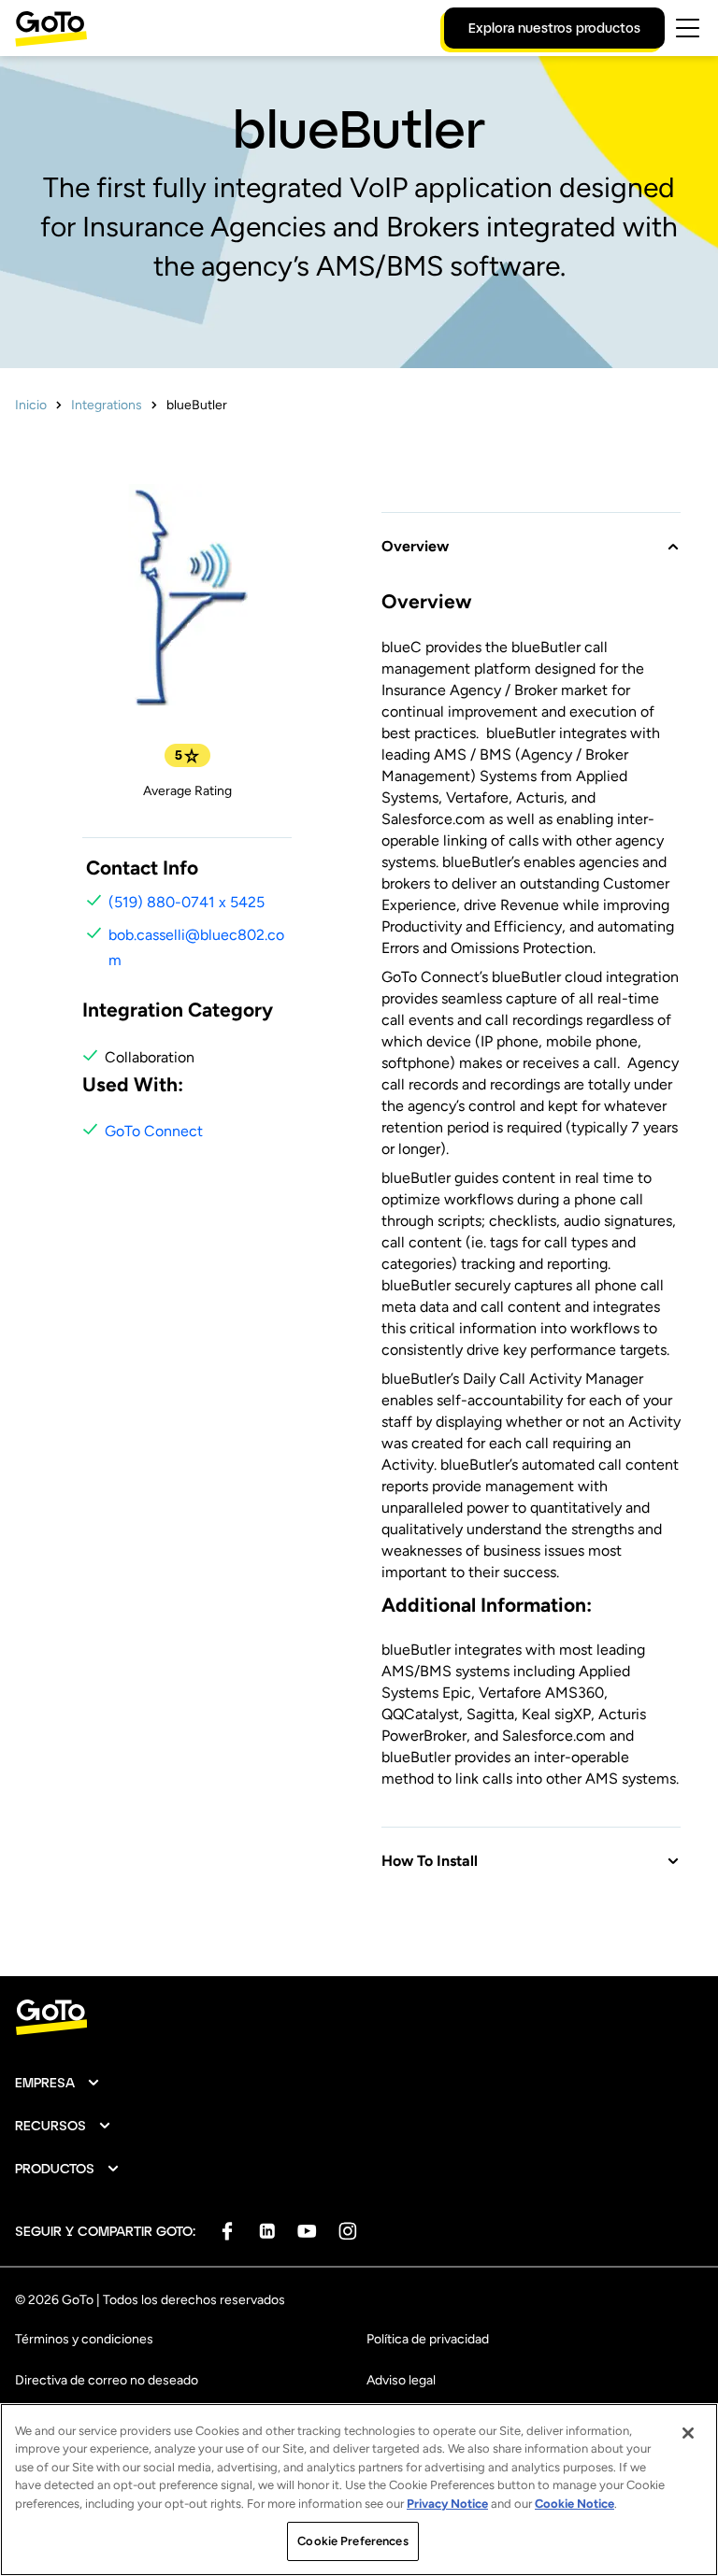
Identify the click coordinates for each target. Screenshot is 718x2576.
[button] (531, 535)
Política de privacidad (428, 2339)
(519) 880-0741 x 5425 (187, 902)
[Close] (688, 2433)
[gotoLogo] (51, 28)
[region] (359, 2490)
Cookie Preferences (352, 2541)
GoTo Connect (154, 1131)
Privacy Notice (447, 2504)
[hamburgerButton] (688, 28)
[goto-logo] (359, 2018)
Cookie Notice (574, 2504)
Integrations (107, 405)
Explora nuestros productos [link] (554, 28)
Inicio (31, 405)
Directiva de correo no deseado (107, 2380)
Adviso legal (401, 2380)
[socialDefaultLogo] (227, 2231)
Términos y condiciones (84, 2339)
